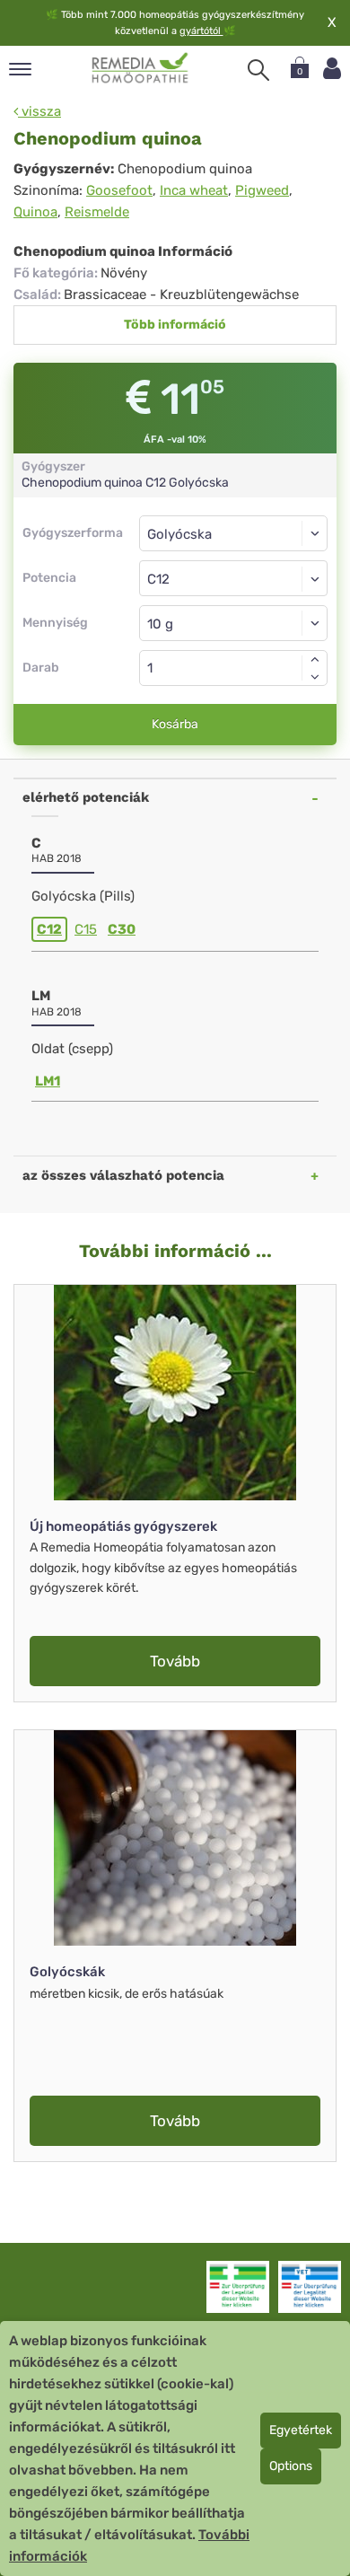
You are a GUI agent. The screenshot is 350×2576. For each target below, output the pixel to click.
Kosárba (175, 724)
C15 (86, 929)
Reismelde (97, 212)
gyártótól (201, 31)
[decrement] (315, 677)
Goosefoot (119, 190)
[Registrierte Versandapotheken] (238, 2287)
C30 (122, 929)
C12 (49, 929)
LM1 (48, 1081)
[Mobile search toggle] (258, 70)
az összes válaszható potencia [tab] (123, 1175)
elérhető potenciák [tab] (86, 797)
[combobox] (233, 578)
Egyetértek (301, 2430)
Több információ (175, 325)
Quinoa (35, 212)
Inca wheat (194, 190)
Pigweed (262, 190)
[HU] (140, 68)
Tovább (175, 1661)
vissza (39, 111)
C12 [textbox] (158, 579)
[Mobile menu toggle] (20, 70)
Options (291, 2466)
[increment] (315, 659)
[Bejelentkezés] (332, 69)
